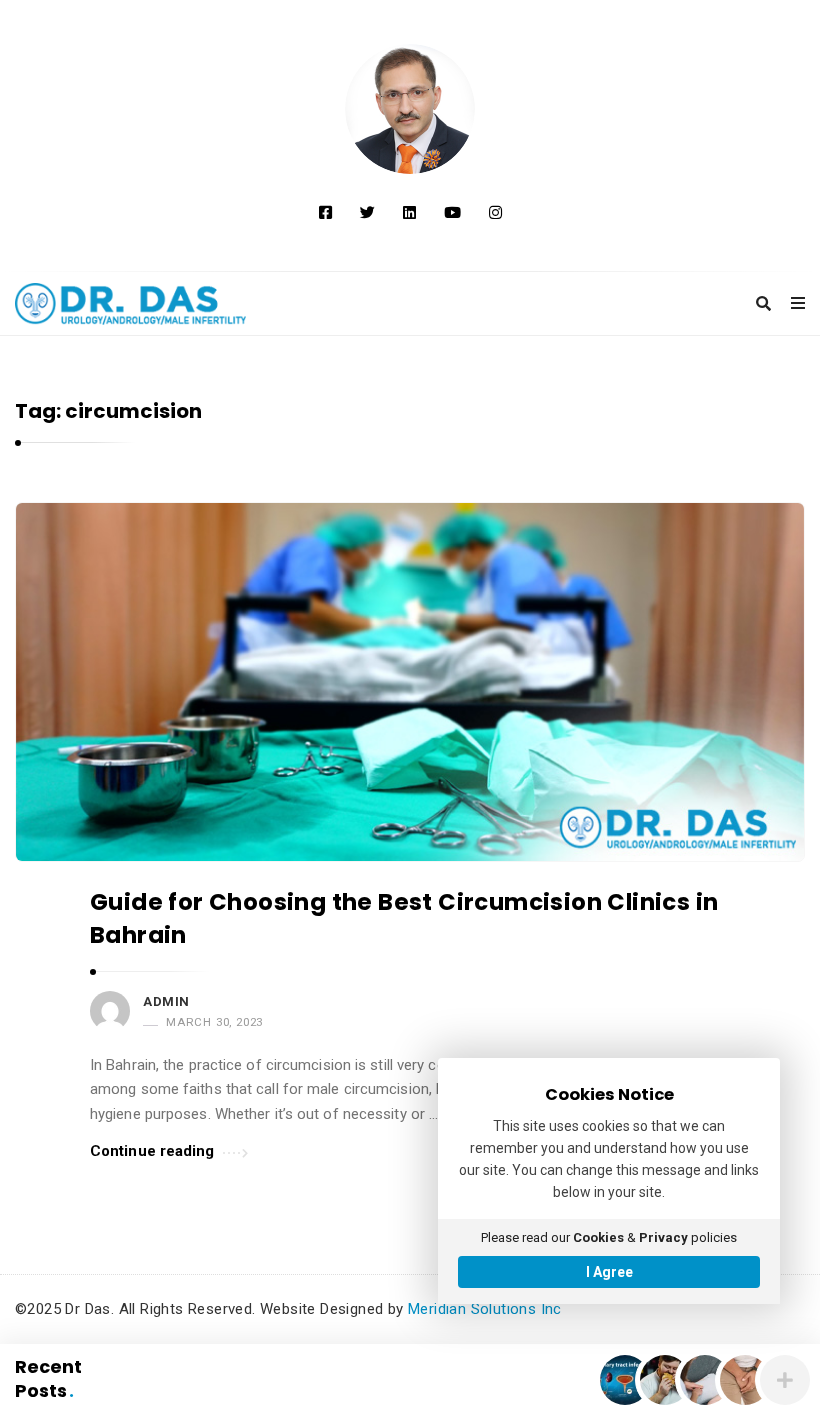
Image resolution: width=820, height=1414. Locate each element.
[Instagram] (495, 213)
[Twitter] (367, 213)
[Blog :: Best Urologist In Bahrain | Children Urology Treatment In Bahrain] (410, 109)
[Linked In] (409, 213)
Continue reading (152, 1151)
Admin (166, 1001)
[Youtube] (452, 213)
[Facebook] (325, 213)
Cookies (598, 1237)
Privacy (663, 1237)
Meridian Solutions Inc (485, 1309)
